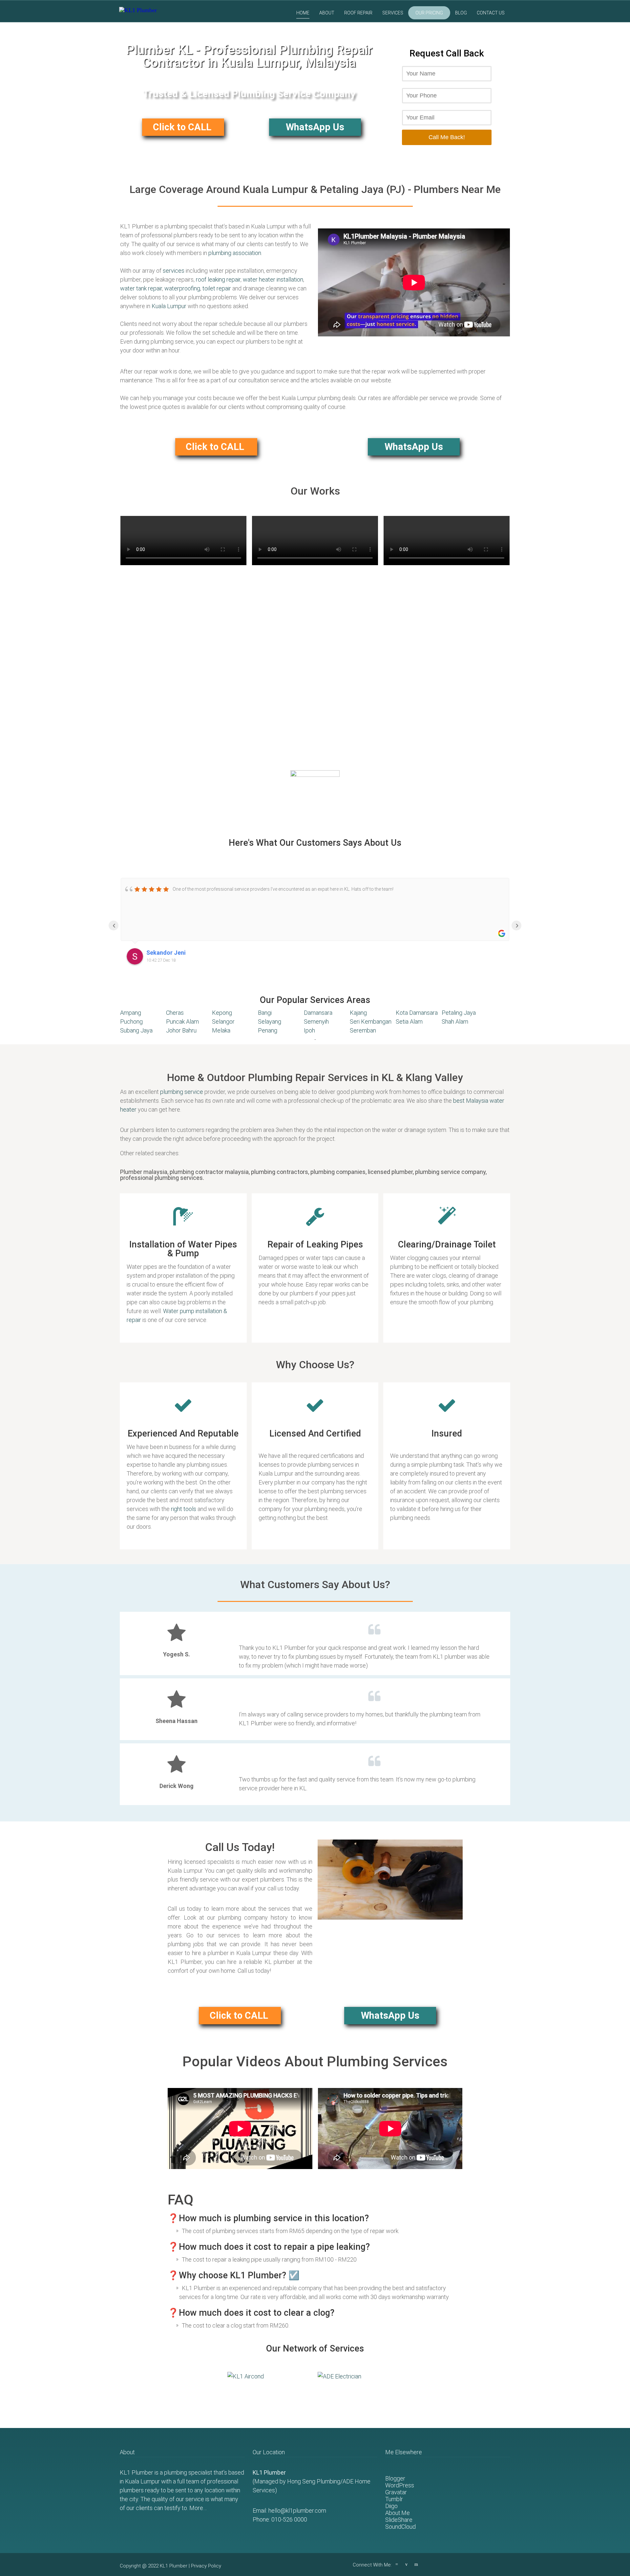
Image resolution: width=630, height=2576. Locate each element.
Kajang (358, 1013)
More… (198, 2508)
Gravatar (396, 2492)
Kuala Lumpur (169, 306)
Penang (268, 1030)
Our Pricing (429, 13)
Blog (461, 13)
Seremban (363, 1030)
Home (303, 13)
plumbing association (235, 253)
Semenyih (316, 1022)
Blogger (395, 2478)
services (174, 271)
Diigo (391, 2506)
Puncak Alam (182, 1022)
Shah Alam (455, 1022)
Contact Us (491, 13)
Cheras (175, 1013)
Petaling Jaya (459, 1013)
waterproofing (182, 288)
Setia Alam (409, 1022)
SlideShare (399, 2520)
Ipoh (309, 1030)
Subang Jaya (136, 1030)
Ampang (131, 1013)
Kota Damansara (417, 1013)
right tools (184, 1509)
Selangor (223, 1022)
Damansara (318, 1013)
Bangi (265, 1013)
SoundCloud (400, 2527)
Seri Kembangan (371, 1022)
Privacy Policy (206, 2566)
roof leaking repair (218, 279)
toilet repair (217, 288)
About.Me (398, 2513)
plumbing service (182, 1092)
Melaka (221, 1030)
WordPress (400, 2485)
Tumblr (394, 2499)
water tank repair (141, 288)
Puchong (131, 1022)
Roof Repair (358, 13)
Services (393, 13)
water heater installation (273, 279)
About (327, 13)
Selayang (270, 1022)
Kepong (222, 1013)
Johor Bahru (181, 1030)
